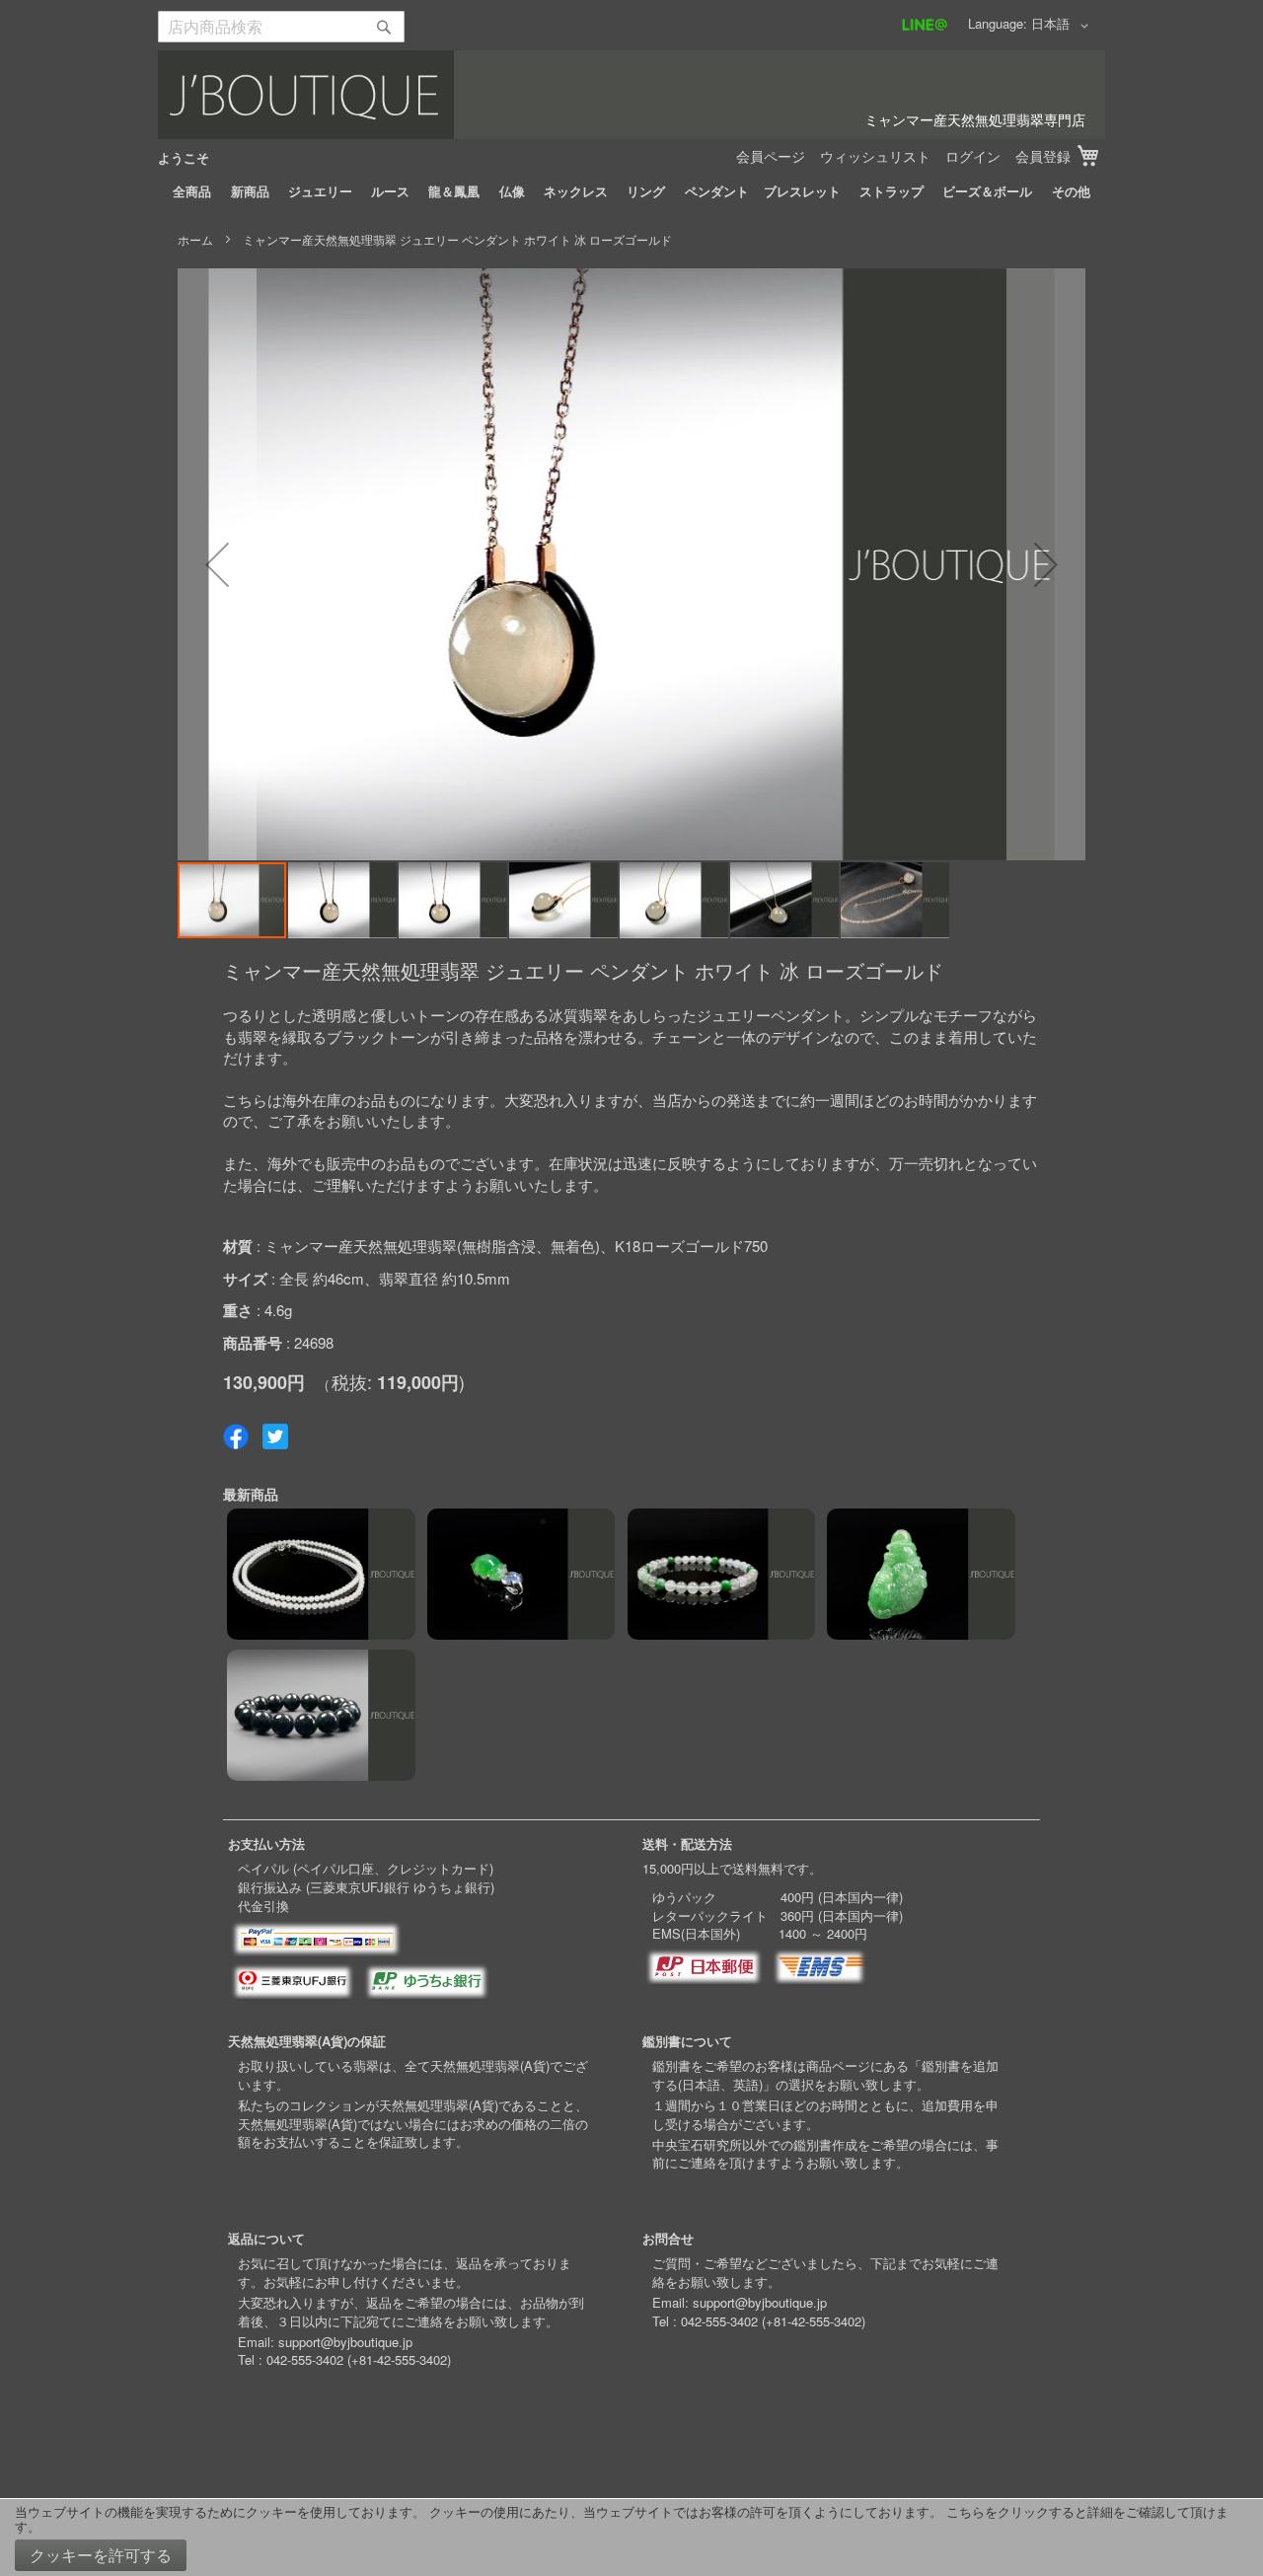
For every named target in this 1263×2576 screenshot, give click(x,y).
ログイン (973, 156)
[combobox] (281, 27)
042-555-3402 (305, 2359)
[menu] (631, 191)
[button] (1063, 26)
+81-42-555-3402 (399, 2359)
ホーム (195, 239)
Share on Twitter (275, 1436)
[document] (631, 2538)
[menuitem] (192, 191)
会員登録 (1043, 156)
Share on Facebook (236, 1436)
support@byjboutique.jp (345, 2342)
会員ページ (771, 156)
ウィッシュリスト (875, 156)
